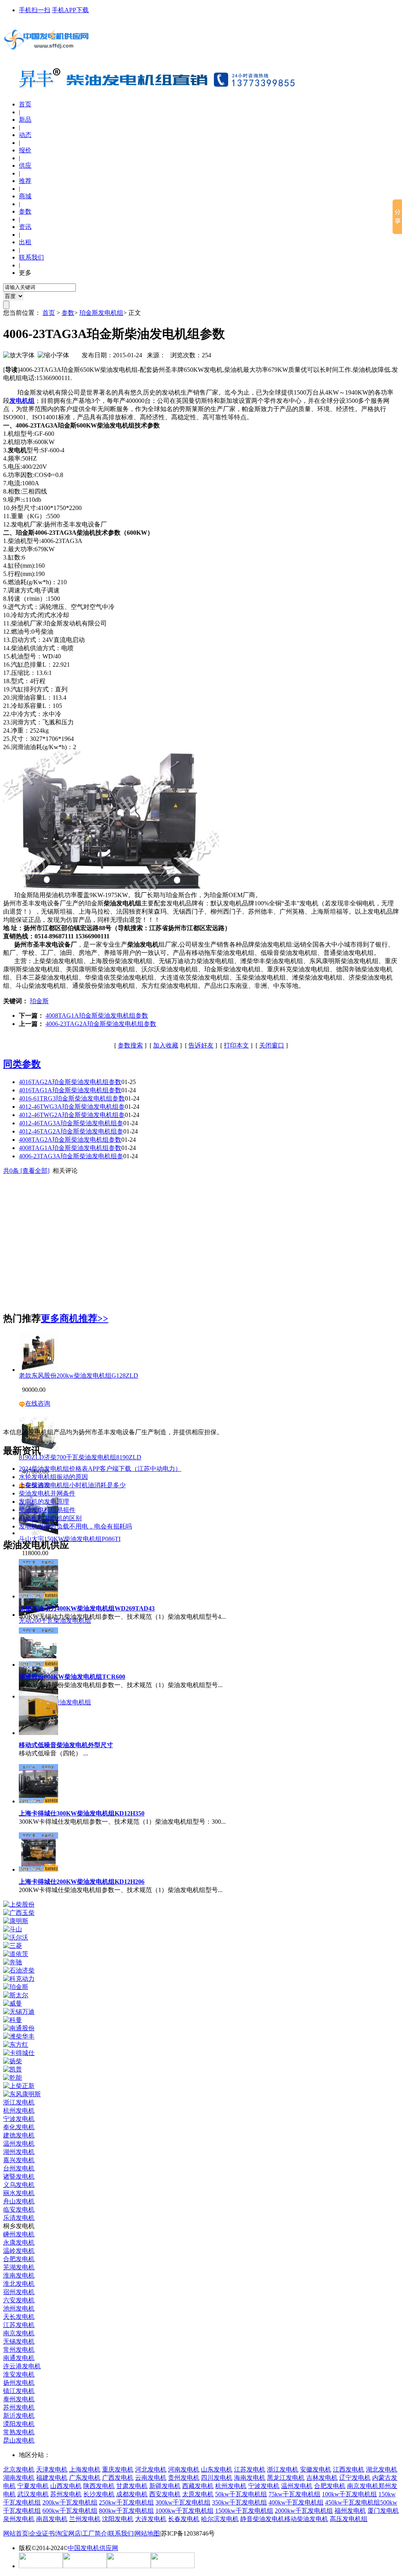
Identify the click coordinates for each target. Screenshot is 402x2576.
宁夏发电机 (33, 2486)
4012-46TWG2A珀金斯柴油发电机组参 (72, 1115)
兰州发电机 (85, 2519)
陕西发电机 (99, 2486)
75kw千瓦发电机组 (294, 2494)
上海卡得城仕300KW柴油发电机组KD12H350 (82, 1813)
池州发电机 (19, 2308)
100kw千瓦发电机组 (349, 2494)
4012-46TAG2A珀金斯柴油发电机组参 (71, 1131)
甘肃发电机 (132, 2486)
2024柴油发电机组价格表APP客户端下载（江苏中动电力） (100, 1469)
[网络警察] (85, 2566)
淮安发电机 (19, 2374)
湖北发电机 (382, 2469)
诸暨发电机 (19, 2177)
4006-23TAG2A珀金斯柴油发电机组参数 (101, 1024)
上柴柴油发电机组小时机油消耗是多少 (72, 1485)
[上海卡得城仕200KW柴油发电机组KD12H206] (38, 1869)
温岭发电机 (19, 2251)
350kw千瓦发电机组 (239, 2502)
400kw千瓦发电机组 (296, 2502)
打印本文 (236, 1045)
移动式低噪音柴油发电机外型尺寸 (66, 1745)
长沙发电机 (99, 2494)
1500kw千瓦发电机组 (244, 2511)
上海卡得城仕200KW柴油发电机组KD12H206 (82, 1882)
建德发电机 (19, 2135)
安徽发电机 (316, 2469)
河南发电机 (184, 2469)
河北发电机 (151, 2469)
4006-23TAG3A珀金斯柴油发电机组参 (71, 1156)
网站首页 (16, 2533)
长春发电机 (184, 2519)
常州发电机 (19, 2350)
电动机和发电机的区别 (50, 1518)
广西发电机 (118, 2478)
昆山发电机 (19, 2440)
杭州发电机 (19, 2111)
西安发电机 (165, 2494)
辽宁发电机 (355, 2478)
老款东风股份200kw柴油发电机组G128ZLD (79, 1376)
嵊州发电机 (19, 2234)
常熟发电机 (19, 2432)
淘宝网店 (68, 2533)
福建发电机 (52, 2478)
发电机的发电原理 (44, 1502)
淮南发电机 (19, 2275)
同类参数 (22, 1064)
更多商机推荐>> (75, 1318)
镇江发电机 (19, 2391)
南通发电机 (19, 2358)
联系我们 (121, 2533)
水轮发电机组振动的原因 (53, 1477)
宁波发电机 (19, 2119)
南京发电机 (19, 2333)
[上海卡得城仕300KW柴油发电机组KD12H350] (38, 1801)
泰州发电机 (19, 2399)
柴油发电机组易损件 (47, 1510)
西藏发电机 (198, 2486)
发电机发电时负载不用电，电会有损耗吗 (75, 1526)
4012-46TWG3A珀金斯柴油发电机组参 (72, 1107)
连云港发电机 (22, 2366)
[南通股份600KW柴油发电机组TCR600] (38, 1665)
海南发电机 (250, 2478)
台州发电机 (19, 2168)
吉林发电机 (322, 2478)
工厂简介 (95, 2533)
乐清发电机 (19, 2218)
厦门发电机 (383, 2511)
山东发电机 (217, 2469)
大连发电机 (151, 2519)
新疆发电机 (165, 2486)
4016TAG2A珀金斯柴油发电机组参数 (70, 1082)
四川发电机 (217, 2478)
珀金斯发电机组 (101, 313)
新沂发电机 (19, 2416)
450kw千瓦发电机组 (353, 2502)
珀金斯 (39, 1001)
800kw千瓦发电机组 (126, 2511)
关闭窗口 (272, 1045)
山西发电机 (66, 2486)
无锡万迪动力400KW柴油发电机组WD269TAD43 (87, 1608)
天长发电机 (19, 2317)
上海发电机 (85, 2469)
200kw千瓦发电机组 (70, 2502)
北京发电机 (19, 2469)
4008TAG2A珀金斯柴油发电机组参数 (70, 1140)
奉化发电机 (19, 2127)
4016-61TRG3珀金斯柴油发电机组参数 (72, 1098)
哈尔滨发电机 (220, 2519)
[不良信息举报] (173, 2566)
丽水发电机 (19, 2193)
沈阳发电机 (118, 2519)
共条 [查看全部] (26, 1171)
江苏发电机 (19, 2325)
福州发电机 (350, 2511)
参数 (68, 313)
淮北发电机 (19, 2284)
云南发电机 (151, 2478)
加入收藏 (166, 1045)
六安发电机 (19, 2300)
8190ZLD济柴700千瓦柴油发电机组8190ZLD (80, 1457)
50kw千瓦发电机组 (241, 2494)
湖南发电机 (19, 2478)
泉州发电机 (19, 2519)
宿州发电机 (19, 2292)
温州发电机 (19, 2144)
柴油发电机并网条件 (47, 1493)
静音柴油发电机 (262, 2519)
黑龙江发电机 (286, 2478)
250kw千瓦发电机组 (126, 2502)
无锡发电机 (19, 2341)
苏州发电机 (19, 2407)
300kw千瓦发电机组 (183, 2502)
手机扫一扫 (35, 10)
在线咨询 (38, 1403)
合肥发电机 (19, 2259)
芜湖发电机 (19, 2267)
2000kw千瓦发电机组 (304, 2511)
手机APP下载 (70, 10)
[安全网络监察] (129, 2566)
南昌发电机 (52, 2519)
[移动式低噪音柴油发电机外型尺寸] (38, 1733)
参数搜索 (130, 1045)
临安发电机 (19, 2209)
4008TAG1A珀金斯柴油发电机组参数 (97, 1016)
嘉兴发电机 (19, 2160)
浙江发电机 (19, 2102)
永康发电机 (19, 2242)
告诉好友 (201, 1045)
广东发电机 (85, 2478)
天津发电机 (52, 2469)
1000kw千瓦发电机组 (185, 2511)
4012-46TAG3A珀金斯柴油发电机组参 (71, 1123)
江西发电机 (349, 2469)
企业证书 (42, 2533)
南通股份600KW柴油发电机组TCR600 (72, 1677)
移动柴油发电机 (306, 2519)
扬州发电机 (19, 2383)
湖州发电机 (19, 2152)
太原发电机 (198, 2494)
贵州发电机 (184, 2478)
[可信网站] (41, 2566)
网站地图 (147, 2533)
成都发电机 (132, 2494)
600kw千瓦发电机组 (70, 2511)
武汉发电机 (33, 2494)
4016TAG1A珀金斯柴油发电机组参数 (70, 1090)
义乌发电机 (19, 2185)
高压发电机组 (349, 2519)
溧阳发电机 (19, 2424)
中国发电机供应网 (93, 2548)
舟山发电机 (19, 2201)
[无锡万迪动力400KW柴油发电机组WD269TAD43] (38, 1596)
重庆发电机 (118, 2469)
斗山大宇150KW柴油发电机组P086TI (70, 1539)
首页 (25, 104)
